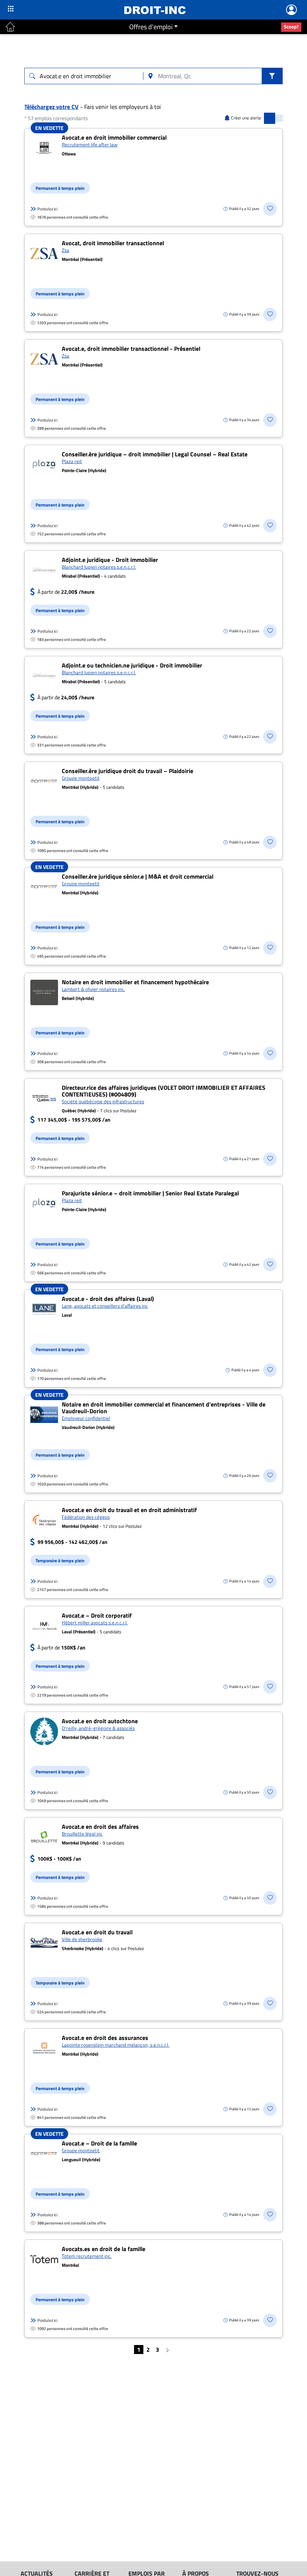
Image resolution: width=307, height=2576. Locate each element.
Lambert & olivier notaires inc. (93, 989)
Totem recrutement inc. (87, 2256)
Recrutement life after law (90, 145)
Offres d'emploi (151, 27)
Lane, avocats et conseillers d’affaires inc (105, 1306)
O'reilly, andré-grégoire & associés (98, 1728)
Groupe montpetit (81, 778)
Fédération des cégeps (86, 1517)
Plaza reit (72, 461)
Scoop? (291, 27)
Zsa (66, 250)
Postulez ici (47, 209)
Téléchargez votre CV (51, 107)
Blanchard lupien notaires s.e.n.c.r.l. (99, 567)
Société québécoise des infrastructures (103, 1101)
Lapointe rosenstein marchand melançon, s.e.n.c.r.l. (115, 2045)
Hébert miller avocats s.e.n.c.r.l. (95, 1622)
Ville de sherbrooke (82, 1939)
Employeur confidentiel (86, 1418)
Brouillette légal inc (82, 1834)
